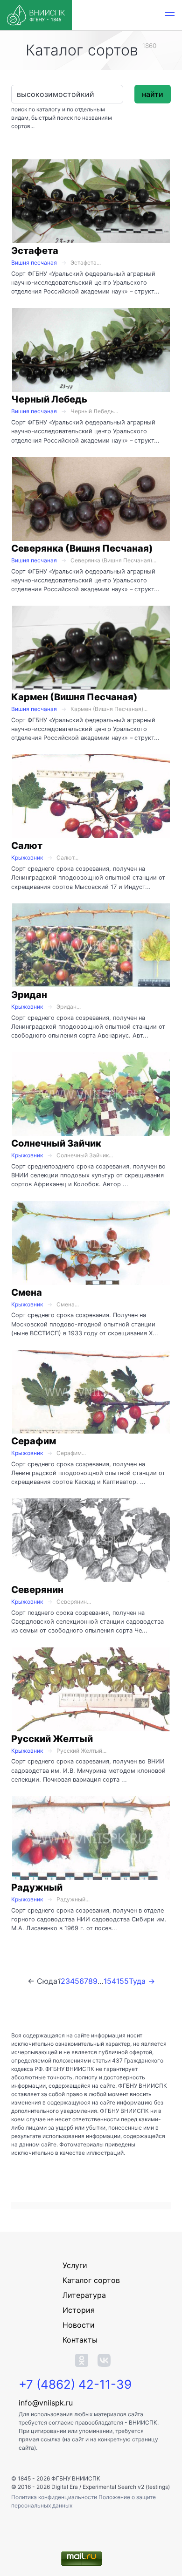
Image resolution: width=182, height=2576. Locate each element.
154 (110, 1981)
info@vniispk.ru (46, 2403)
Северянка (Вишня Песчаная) (82, 548)
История (79, 2310)
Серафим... (71, 1453)
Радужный (37, 1887)
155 (122, 1981)
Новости (79, 2325)
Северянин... (74, 1602)
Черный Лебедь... (94, 411)
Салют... (67, 858)
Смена (27, 1292)
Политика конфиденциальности (55, 2497)
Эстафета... (86, 263)
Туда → (142, 1981)
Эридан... (69, 1007)
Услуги (75, 2265)
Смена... (68, 1304)
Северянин (37, 1590)
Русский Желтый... (81, 1751)
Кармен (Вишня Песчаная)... (109, 709)
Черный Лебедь (49, 399)
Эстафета (35, 251)
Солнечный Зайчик (56, 1143)
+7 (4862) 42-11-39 (75, 2384)
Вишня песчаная (34, 263)
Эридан (29, 995)
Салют (27, 846)
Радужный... (73, 1899)
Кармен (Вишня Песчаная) (74, 697)
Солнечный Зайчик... (85, 1155)
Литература (84, 2295)
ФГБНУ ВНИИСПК (76, 2478)
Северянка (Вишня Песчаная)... (113, 560)
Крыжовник (27, 858)
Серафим (34, 1441)
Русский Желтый (52, 1739)
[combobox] (67, 94)
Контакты (80, 2340)
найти (153, 94)
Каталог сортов (91, 2280)
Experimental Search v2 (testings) (126, 2487)
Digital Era (65, 2487)
